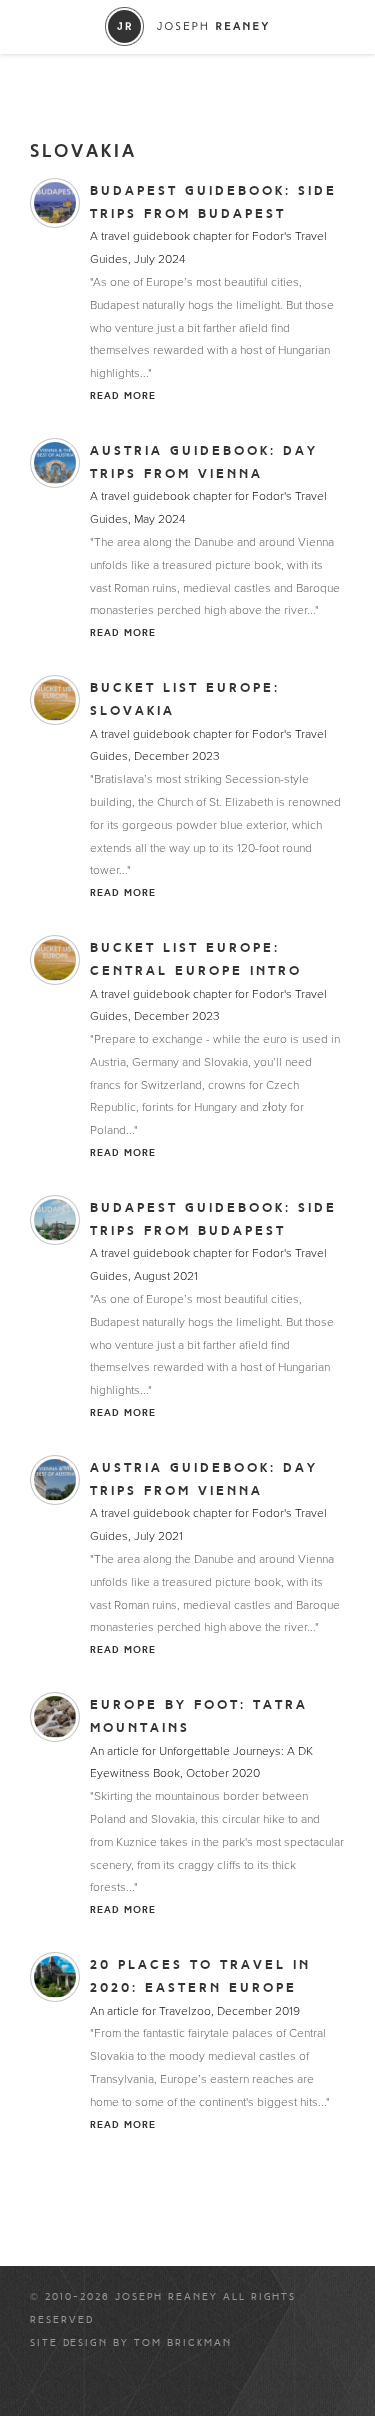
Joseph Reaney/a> (187, 26)
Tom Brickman (183, 2343)
